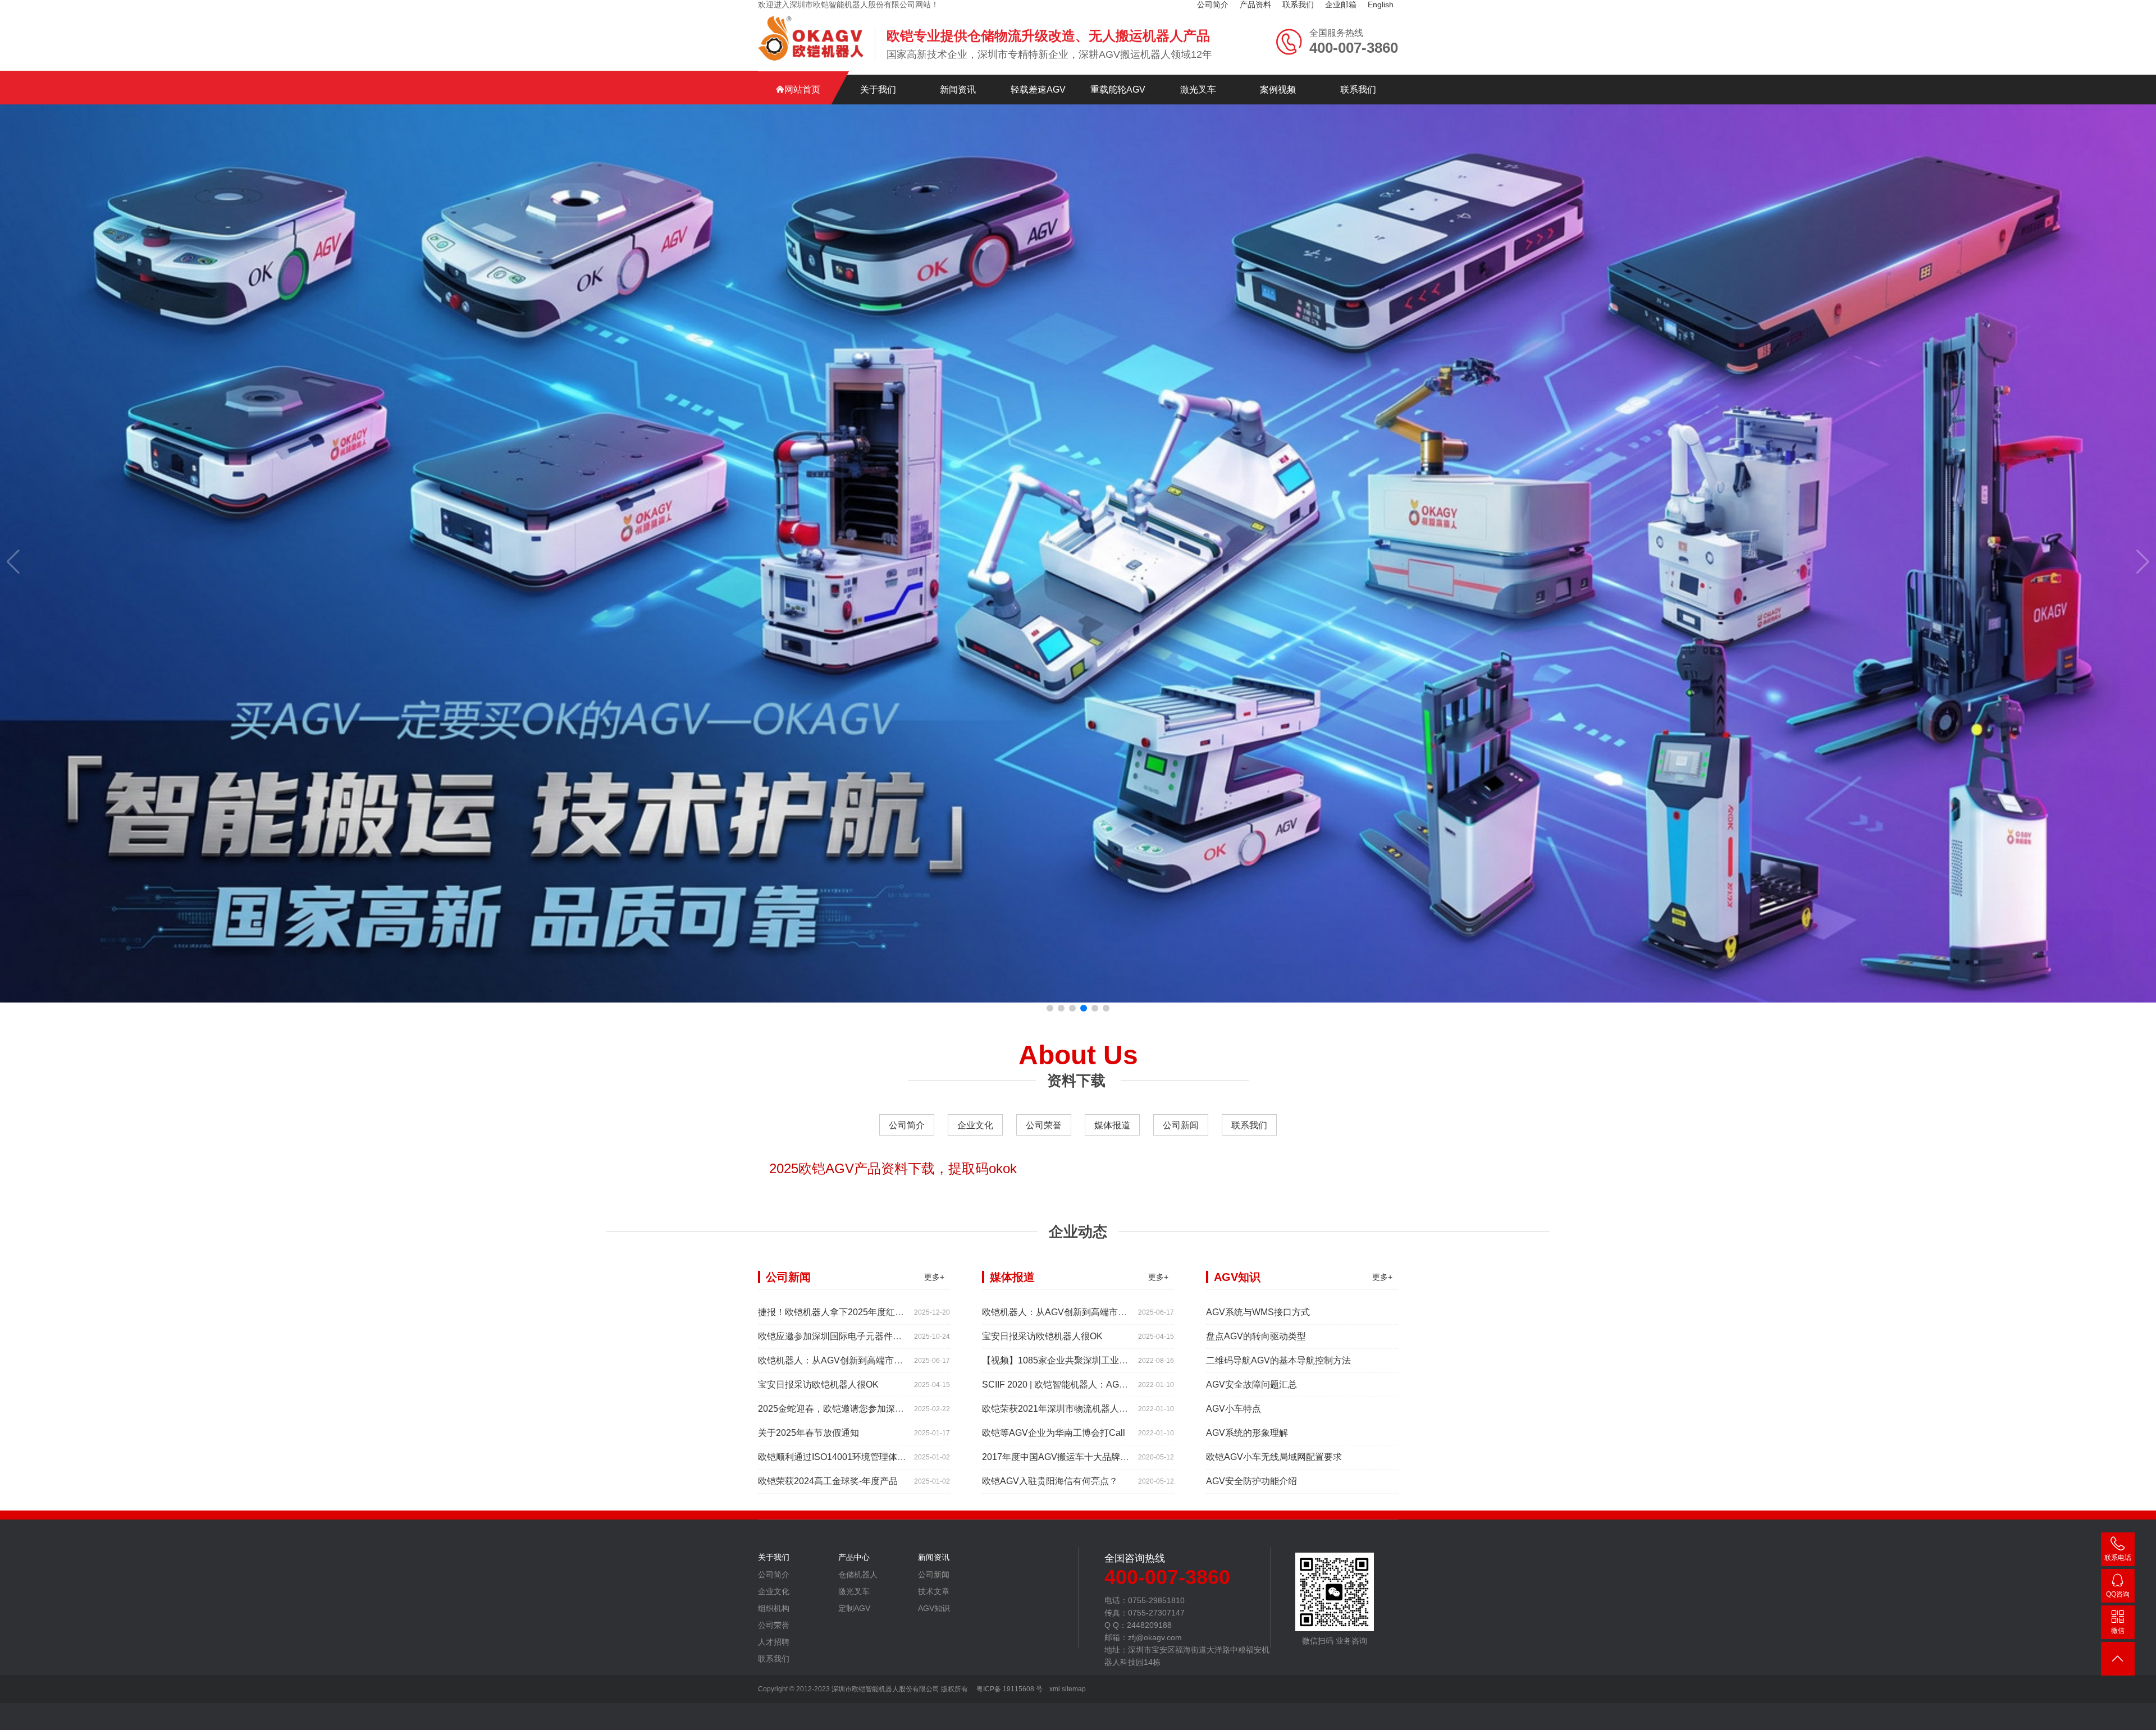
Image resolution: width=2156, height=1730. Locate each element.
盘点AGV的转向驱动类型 (1256, 1336)
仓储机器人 (858, 1575)
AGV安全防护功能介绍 (1251, 1481)
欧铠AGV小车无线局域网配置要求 (1274, 1457)
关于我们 (878, 90)
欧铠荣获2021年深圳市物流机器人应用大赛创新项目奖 (1091, 1409)
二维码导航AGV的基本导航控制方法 (1278, 1360)
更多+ (934, 1277)
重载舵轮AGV (1118, 90)
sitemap (1074, 1689)
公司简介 (907, 1125)
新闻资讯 (958, 90)
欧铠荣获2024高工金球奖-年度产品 (828, 1481)
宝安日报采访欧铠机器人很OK (818, 1385)
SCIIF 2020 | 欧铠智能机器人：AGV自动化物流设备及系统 (1098, 1385)
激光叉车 (1198, 90)
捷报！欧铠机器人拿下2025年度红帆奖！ (840, 1312)
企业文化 (975, 1125)
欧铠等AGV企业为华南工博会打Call (1054, 1433)
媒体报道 (1112, 1125)
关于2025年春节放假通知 (808, 1433)
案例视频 (1278, 90)
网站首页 (802, 90)
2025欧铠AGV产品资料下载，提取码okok (893, 1168)
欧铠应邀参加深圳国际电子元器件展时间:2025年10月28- (871, 1336)
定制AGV (854, 1608)
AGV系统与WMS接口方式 (1258, 1312)
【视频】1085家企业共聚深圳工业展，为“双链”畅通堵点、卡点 (1107, 1360)
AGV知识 (934, 1608)
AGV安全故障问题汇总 (1251, 1385)
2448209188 (2118, 1596)
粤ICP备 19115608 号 (1009, 1689)
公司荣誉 (1044, 1125)
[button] (1050, 1008)
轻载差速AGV (1038, 90)
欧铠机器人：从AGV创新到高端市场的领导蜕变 (853, 1360)
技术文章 (934, 1591)
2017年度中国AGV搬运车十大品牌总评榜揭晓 (1074, 1457)
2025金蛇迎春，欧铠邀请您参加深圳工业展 (844, 1409)
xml (1055, 1689)
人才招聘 (774, 1642)
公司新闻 (1181, 1125)
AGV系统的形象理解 (1247, 1433)
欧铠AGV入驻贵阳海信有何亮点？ (1050, 1481)
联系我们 (1358, 90)
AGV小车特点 (1234, 1409)
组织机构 (774, 1608)
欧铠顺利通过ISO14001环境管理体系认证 (841, 1457)
